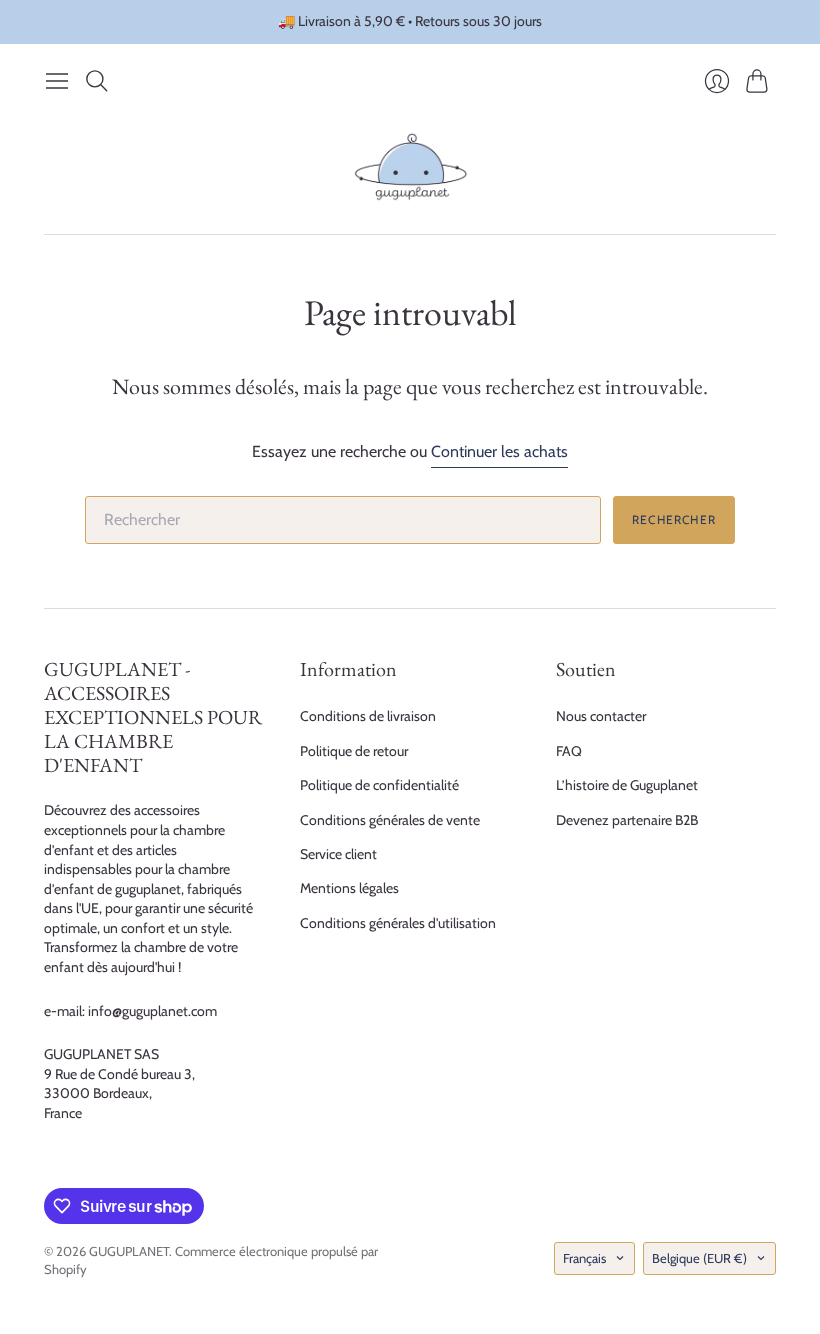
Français (584, 1258)
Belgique (699, 1258)
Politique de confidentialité (379, 785)
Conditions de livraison (368, 716)
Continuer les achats (499, 451)
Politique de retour (354, 751)
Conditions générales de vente (390, 820)
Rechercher (674, 519)
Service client (338, 854)
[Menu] (57, 81)
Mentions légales (349, 888)
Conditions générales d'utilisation (398, 923)
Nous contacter (601, 716)
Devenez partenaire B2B (627, 820)
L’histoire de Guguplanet (627, 785)
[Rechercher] (97, 81)
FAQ (569, 751)
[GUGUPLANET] (410, 167)
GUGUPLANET (129, 1251)
